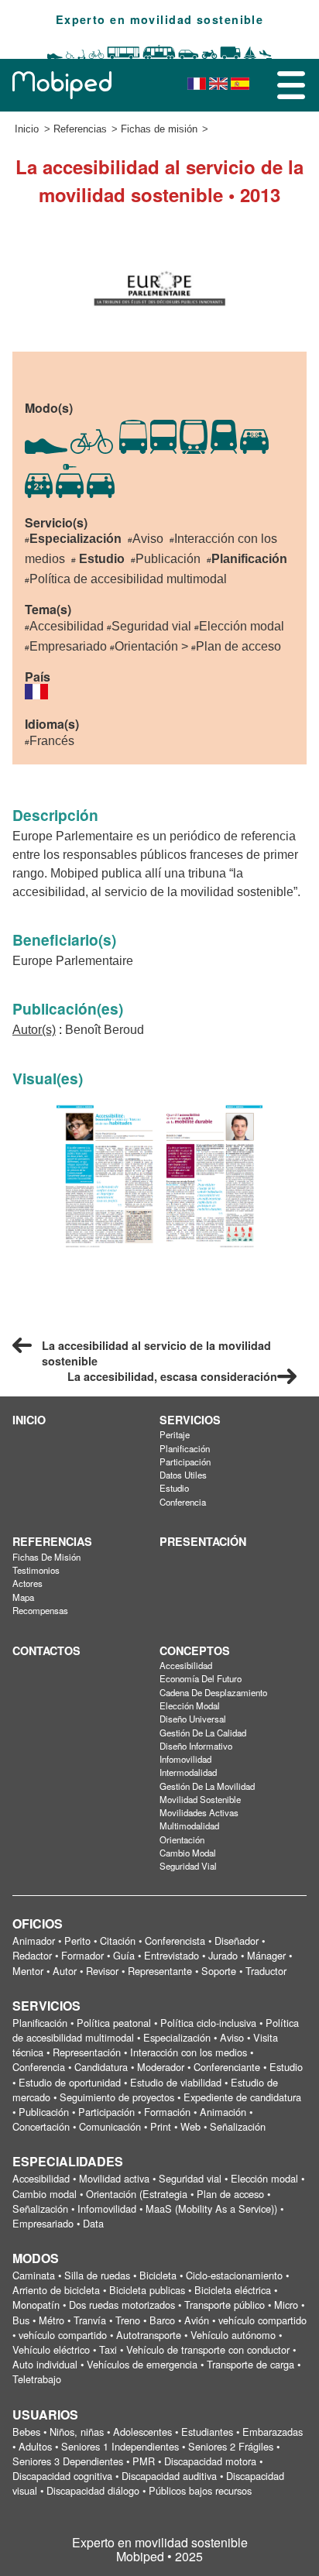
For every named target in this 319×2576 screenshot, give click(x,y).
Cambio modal (188, 1853)
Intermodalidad (188, 1772)
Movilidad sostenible (200, 1799)
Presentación (203, 1541)
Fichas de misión (159, 129)
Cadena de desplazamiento (213, 1692)
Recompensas (40, 1610)
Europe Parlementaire (73, 961)
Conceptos (195, 1650)
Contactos (46, 1650)
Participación (185, 1461)
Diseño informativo (196, 1746)
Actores (27, 1583)
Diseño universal (193, 1719)
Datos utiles (183, 1475)
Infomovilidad (185, 1759)
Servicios (190, 1420)
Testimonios (36, 1570)
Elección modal (190, 1705)
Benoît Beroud (105, 1030)
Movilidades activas (199, 1812)
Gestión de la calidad (203, 1733)
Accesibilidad (186, 1665)
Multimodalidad (189, 1826)
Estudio (174, 1488)
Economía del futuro (201, 1678)
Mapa (23, 1597)
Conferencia (183, 1502)
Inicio (27, 129)
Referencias (80, 129)
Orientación (182, 1839)
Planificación (185, 1448)
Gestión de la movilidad (207, 1786)
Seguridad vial (188, 1866)
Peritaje (175, 1434)
